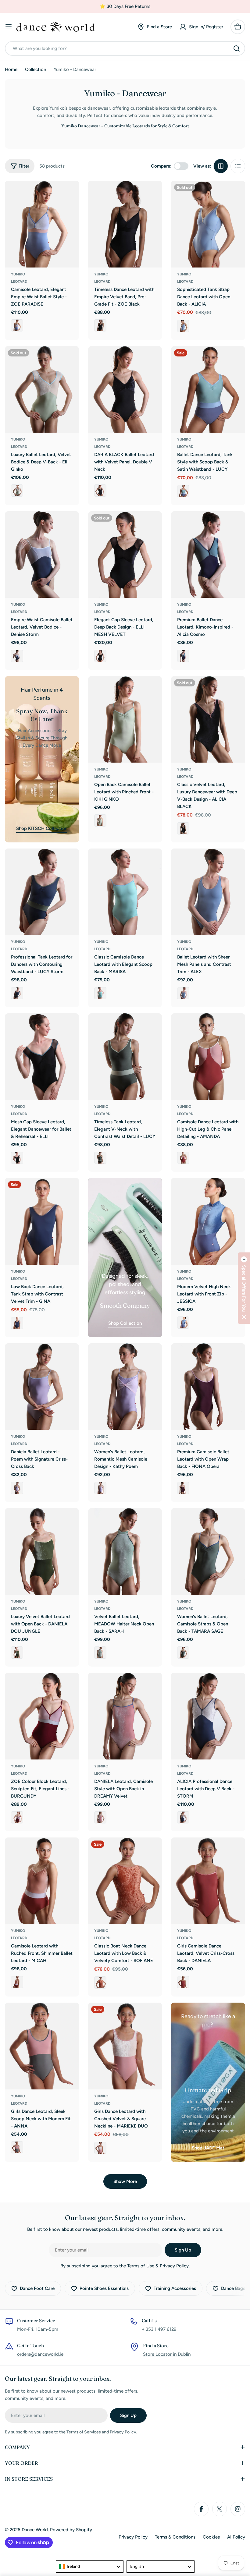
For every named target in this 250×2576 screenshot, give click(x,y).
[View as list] (238, 166)
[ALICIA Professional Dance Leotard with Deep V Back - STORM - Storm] (183, 1817)
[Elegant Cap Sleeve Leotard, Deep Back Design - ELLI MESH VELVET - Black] (100, 656)
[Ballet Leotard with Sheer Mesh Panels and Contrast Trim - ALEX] (208, 892)
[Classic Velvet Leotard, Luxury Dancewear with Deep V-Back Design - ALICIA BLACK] (208, 719)
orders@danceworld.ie (40, 2354)
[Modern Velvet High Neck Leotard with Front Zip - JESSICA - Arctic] (183, 1323)
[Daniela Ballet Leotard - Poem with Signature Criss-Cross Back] (42, 1387)
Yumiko (18, 274)
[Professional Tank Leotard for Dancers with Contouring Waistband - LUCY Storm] (42, 892)
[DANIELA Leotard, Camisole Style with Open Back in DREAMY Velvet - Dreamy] (100, 1817)
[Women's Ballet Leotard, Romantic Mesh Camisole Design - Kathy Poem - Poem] (100, 1488)
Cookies (211, 2537)
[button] (244, 1288)
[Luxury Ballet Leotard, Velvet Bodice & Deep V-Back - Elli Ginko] (42, 389)
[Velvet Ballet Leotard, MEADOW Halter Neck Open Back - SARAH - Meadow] (100, 1653)
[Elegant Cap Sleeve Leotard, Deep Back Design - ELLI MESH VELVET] (125, 555)
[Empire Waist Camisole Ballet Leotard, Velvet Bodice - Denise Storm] (42, 555)
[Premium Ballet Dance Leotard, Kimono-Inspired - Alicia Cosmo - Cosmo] (183, 656)
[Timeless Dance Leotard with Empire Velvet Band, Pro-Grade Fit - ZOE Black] (125, 224)
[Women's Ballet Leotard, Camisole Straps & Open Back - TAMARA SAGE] (208, 1551)
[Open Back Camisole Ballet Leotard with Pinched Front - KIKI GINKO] (125, 719)
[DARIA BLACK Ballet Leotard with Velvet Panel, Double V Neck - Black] (100, 491)
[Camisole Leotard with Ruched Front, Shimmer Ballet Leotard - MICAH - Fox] (17, 1982)
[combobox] (125, 48)
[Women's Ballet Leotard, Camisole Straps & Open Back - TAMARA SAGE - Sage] (183, 1653)
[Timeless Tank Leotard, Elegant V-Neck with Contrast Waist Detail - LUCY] (125, 1057)
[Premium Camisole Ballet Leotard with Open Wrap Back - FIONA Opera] (208, 1387)
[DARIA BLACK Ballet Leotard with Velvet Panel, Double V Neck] (125, 389)
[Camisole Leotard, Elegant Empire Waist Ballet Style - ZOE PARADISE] (42, 224)
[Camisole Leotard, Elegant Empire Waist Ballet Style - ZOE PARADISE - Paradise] (17, 325)
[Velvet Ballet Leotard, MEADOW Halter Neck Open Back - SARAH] (125, 1551)
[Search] (237, 48)
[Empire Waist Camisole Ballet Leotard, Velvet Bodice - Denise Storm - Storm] (17, 656)
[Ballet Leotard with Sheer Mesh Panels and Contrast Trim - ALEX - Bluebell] (183, 993)
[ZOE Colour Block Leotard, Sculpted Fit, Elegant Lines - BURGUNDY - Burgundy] (17, 1817)
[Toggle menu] (9, 27)
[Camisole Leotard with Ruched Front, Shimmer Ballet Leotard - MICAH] (42, 1881)
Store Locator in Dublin (167, 2354)
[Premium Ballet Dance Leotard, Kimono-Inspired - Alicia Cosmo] (208, 555)
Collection (36, 69)
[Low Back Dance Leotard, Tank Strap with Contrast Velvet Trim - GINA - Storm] (17, 1323)
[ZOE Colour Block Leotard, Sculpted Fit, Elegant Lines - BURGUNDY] (42, 1716)
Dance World (35, 2530)
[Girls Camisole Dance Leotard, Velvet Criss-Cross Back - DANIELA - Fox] (183, 1982)
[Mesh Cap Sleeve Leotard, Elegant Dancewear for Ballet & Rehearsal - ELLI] (42, 1057)
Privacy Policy (133, 2537)
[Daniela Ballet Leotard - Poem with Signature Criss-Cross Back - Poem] (17, 1488)
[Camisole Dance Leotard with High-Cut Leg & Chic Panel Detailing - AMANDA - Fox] (183, 1158)
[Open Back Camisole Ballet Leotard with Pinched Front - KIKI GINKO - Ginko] (100, 820)
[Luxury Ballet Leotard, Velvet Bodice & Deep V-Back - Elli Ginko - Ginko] (17, 491)
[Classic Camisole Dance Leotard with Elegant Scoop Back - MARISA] (125, 892)
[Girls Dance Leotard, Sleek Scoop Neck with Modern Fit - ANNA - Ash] (17, 2147)
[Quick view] (70, 194)
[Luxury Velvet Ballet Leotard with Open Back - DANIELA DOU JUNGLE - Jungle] (17, 1653)
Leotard (19, 282)
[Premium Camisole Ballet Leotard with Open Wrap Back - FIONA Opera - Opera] (183, 1488)
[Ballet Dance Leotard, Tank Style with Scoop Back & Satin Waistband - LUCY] (208, 389)
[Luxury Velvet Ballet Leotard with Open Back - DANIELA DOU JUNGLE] (42, 1551)
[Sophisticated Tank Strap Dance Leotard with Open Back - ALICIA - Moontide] (183, 326)
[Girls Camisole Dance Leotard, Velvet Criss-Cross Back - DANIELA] (208, 1881)
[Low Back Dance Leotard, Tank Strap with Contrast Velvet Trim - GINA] (42, 1221)
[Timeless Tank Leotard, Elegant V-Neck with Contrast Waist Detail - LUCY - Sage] (100, 1158)
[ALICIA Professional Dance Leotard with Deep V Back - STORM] (208, 1716)
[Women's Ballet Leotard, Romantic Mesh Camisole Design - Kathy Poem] (125, 1387)
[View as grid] (221, 166)
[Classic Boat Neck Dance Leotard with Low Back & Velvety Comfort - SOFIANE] (125, 1881)
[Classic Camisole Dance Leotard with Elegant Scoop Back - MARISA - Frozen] (100, 993)
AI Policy (236, 2537)
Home (11, 69)
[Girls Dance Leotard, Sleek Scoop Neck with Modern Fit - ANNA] (42, 2046)
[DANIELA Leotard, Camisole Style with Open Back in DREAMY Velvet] (125, 1716)
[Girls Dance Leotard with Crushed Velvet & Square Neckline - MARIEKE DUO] (125, 2046)
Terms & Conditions (175, 2537)
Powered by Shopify (71, 2530)
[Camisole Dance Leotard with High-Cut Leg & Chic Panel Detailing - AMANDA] (208, 1057)
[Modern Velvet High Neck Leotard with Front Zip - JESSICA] (208, 1221)
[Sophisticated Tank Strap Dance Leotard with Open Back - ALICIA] (208, 224)
